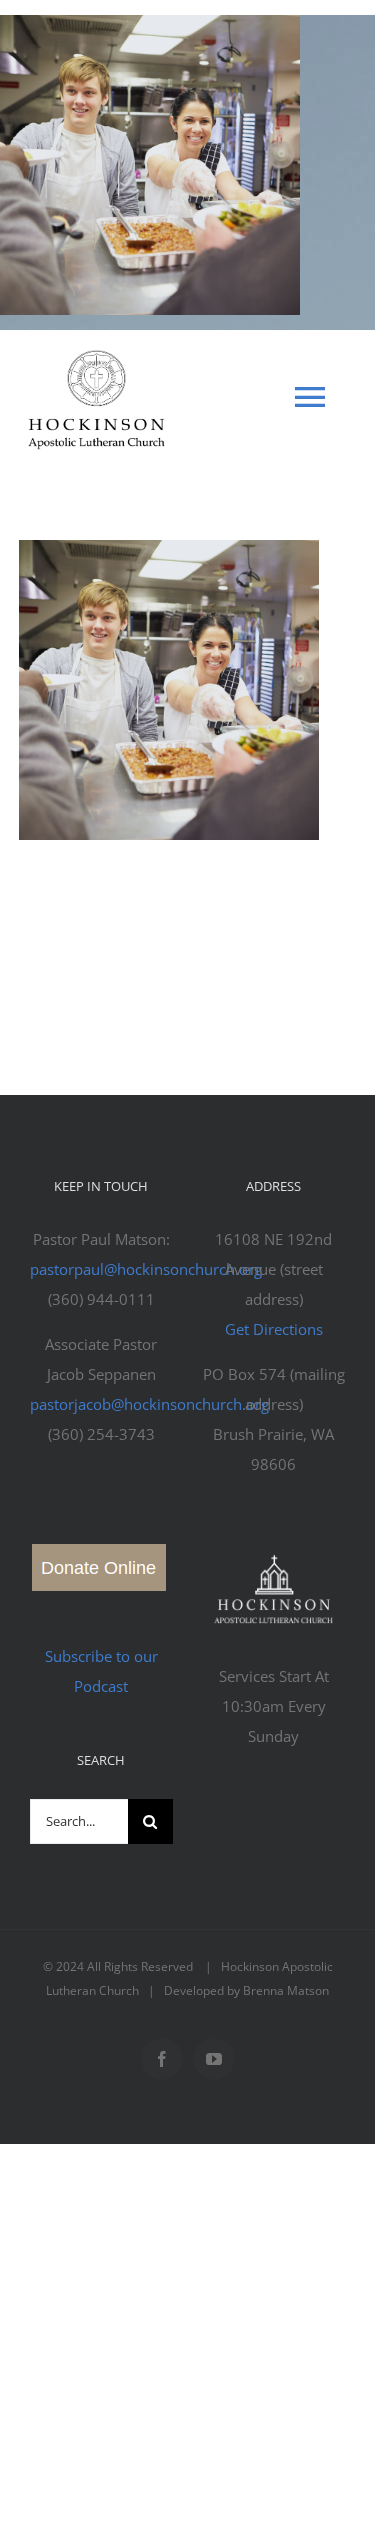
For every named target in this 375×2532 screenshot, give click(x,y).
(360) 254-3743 (101, 1434)
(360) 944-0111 (101, 1299)
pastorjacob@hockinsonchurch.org (149, 1404)
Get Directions (274, 1329)
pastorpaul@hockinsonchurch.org (146, 1269)
